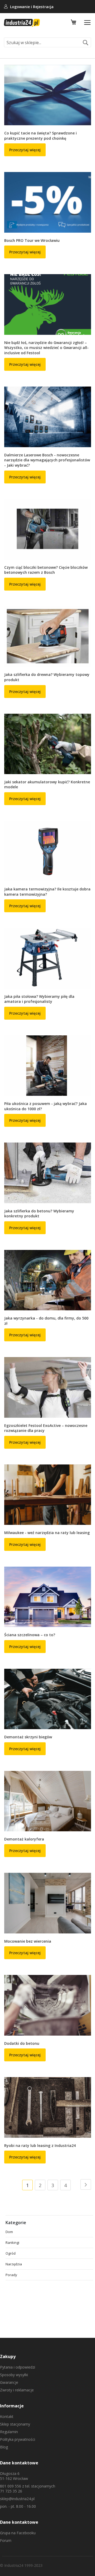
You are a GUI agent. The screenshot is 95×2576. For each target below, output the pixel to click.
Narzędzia (14, 2264)
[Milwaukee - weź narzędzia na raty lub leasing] (48, 1495)
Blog (4, 2447)
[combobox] (47, 42)
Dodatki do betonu (22, 2043)
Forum (6, 2540)
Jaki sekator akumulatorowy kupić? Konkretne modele (47, 784)
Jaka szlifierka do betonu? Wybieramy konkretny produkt (39, 1214)
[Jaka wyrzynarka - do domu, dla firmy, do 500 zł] (48, 1280)
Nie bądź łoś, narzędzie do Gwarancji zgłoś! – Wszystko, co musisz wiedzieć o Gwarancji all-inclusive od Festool (46, 348)
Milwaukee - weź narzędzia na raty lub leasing (47, 1533)
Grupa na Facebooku (18, 2533)
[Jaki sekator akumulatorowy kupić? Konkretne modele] (48, 744)
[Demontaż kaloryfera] (48, 1801)
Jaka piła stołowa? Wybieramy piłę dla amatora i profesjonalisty (39, 999)
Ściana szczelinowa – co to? (30, 1635)
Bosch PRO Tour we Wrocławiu (32, 240)
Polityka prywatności (18, 2439)
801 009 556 (11, 2486)
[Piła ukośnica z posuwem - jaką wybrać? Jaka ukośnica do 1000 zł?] (48, 1066)
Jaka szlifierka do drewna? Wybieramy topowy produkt (47, 677)
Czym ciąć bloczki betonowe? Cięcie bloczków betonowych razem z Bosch (46, 570)
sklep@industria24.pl (17, 2499)
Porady (11, 2275)
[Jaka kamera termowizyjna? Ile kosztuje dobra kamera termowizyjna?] (48, 851)
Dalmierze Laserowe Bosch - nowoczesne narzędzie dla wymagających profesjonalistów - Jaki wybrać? (47, 460)
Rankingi (12, 2243)
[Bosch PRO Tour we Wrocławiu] (48, 202)
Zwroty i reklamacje (17, 2390)
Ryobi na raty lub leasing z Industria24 (40, 2145)
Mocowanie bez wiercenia (28, 1941)
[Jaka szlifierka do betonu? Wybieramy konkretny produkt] (48, 1173)
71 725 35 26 (11, 2491)
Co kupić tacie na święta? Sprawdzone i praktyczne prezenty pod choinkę (41, 136)
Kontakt (7, 2416)
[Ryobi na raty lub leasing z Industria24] (48, 2107)
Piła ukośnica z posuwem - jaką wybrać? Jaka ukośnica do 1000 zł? (46, 1106)
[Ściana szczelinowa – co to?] (48, 1597)
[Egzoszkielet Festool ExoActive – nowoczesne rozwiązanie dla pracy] (48, 1387)
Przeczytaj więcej (25, 150)
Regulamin (9, 2432)
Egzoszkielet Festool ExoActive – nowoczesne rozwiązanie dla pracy (46, 1428)
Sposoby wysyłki (14, 2375)
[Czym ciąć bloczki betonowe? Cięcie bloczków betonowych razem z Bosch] (48, 529)
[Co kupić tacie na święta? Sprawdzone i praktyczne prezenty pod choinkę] (48, 95)
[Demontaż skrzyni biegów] (48, 1699)
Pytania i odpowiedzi (18, 2367)
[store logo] (22, 23)
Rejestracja (43, 7)
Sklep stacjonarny (15, 2424)
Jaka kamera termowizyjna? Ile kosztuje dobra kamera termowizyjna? (47, 892)
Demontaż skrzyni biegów (28, 1737)
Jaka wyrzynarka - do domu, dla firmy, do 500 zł (46, 1321)
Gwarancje (9, 2382)
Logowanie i (22, 7)
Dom (9, 2232)
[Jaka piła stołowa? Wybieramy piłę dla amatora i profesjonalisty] (48, 958)
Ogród (11, 2253)
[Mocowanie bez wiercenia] (48, 1903)
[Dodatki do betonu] (48, 2005)
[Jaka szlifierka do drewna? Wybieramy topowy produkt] (48, 637)
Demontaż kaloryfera (24, 1839)
